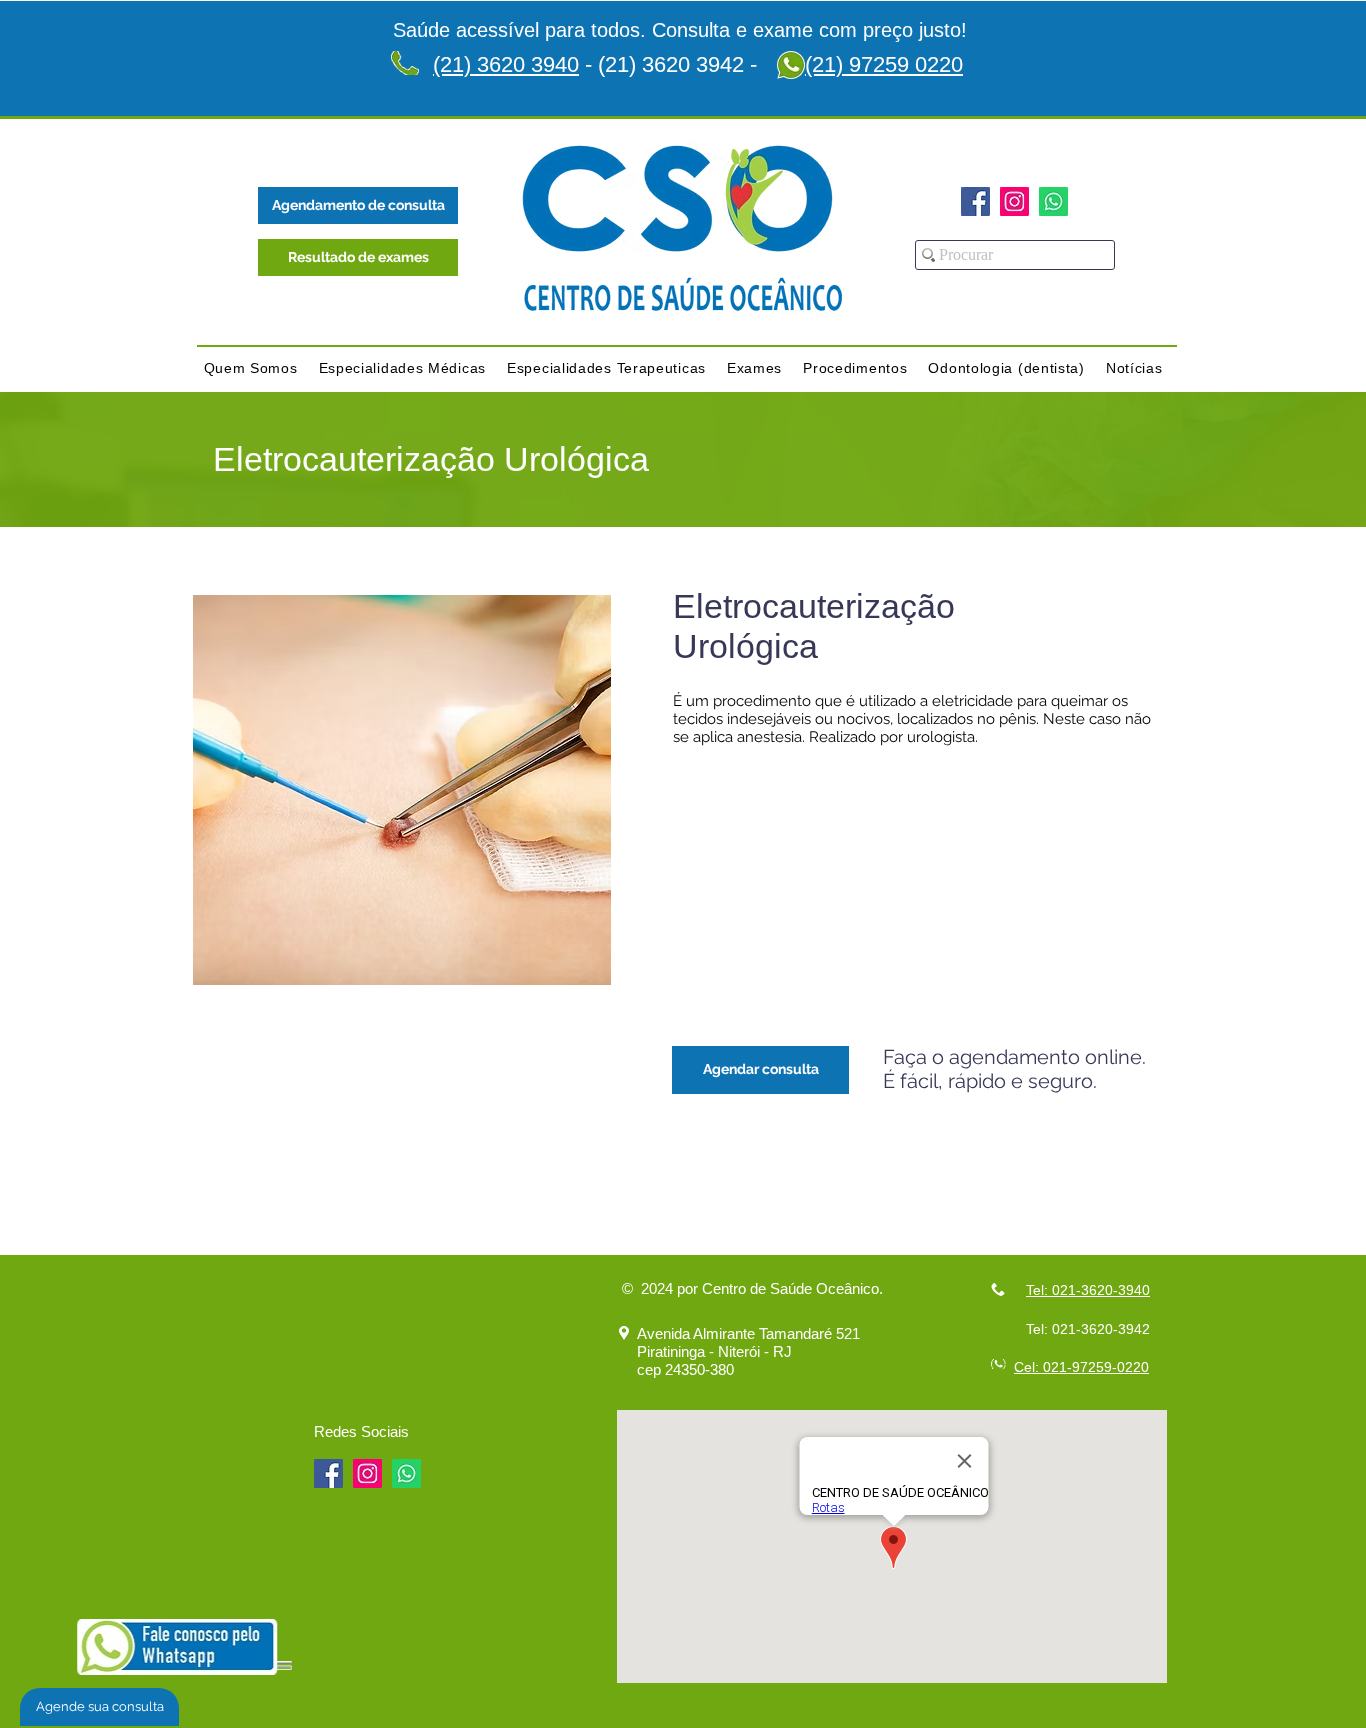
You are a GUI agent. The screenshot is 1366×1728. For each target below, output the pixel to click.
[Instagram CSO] (1014, 201)
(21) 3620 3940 (506, 64)
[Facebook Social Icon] (975, 201)
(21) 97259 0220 (884, 64)
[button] (250, 368)
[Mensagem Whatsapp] (1053, 201)
